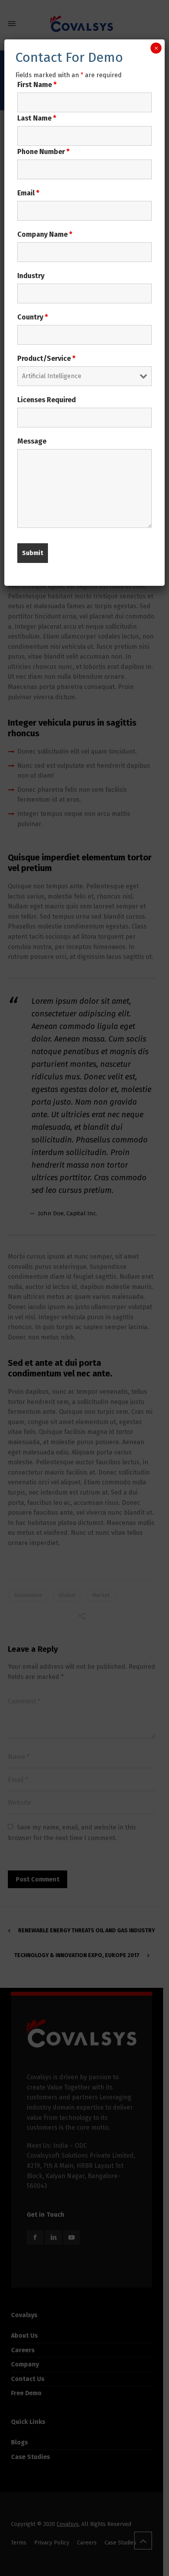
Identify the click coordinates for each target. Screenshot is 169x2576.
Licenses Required (47, 400)
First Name (37, 85)
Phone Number (43, 152)
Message (32, 441)
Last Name (37, 118)
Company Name (45, 234)
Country (33, 317)
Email (28, 193)
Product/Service (46, 358)
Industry (31, 276)
